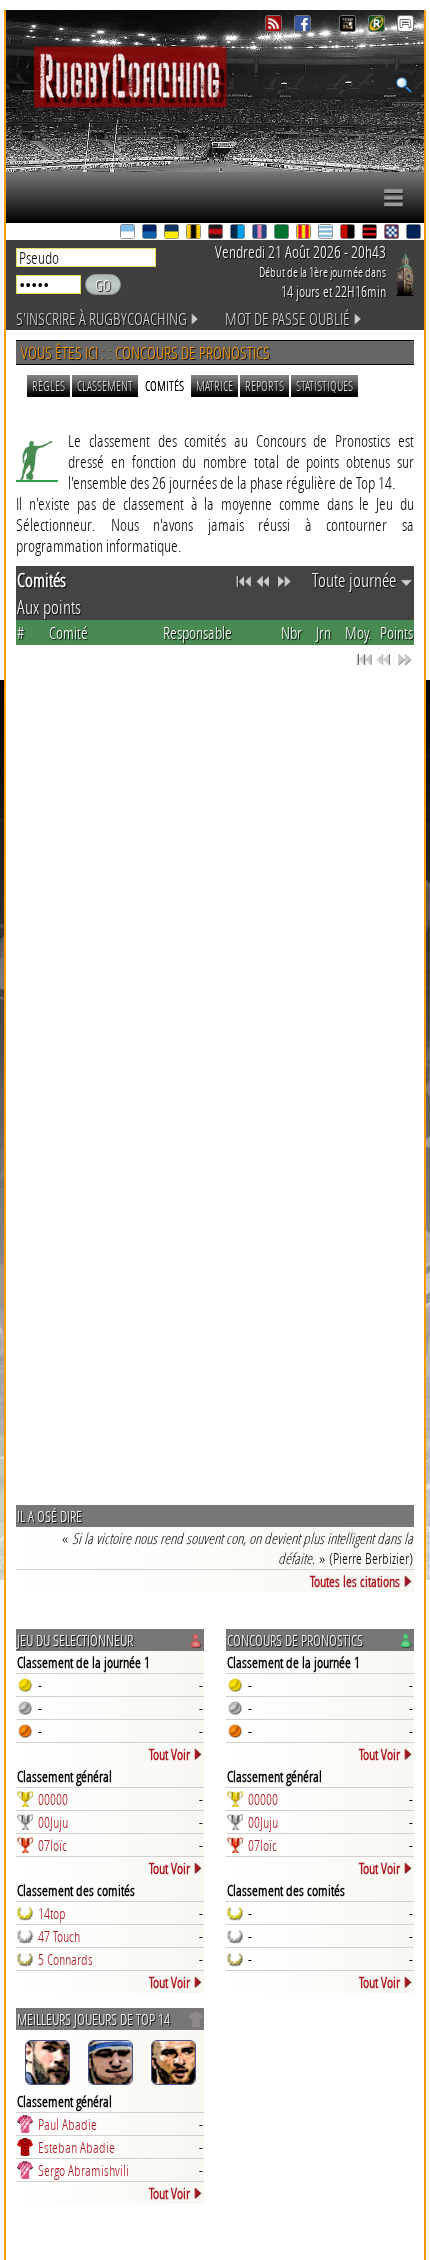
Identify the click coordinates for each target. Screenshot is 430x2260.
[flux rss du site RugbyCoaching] (275, 26)
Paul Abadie (67, 2124)
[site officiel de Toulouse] (371, 233)
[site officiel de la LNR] (349, 26)
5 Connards (65, 1959)
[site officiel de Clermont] (173, 233)
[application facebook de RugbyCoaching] (304, 26)
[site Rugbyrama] (378, 26)
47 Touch (59, 1936)
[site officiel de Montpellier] (239, 233)
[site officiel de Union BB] (393, 233)
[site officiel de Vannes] (415, 233)
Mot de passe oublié (287, 318)
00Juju (53, 1822)
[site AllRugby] (405, 26)
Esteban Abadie (76, 2147)
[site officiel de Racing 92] (327, 233)
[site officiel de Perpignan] (305, 233)
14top (52, 1913)
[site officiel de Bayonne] (129, 233)
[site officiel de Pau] (283, 233)
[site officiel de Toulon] (349, 233)
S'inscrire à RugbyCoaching (101, 318)
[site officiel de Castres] (151, 233)
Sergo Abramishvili (83, 2170)
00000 (53, 1799)
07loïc (52, 1845)
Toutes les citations (355, 1581)
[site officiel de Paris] (261, 233)
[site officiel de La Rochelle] (195, 233)
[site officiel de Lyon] (217, 233)
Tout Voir (169, 1754)
